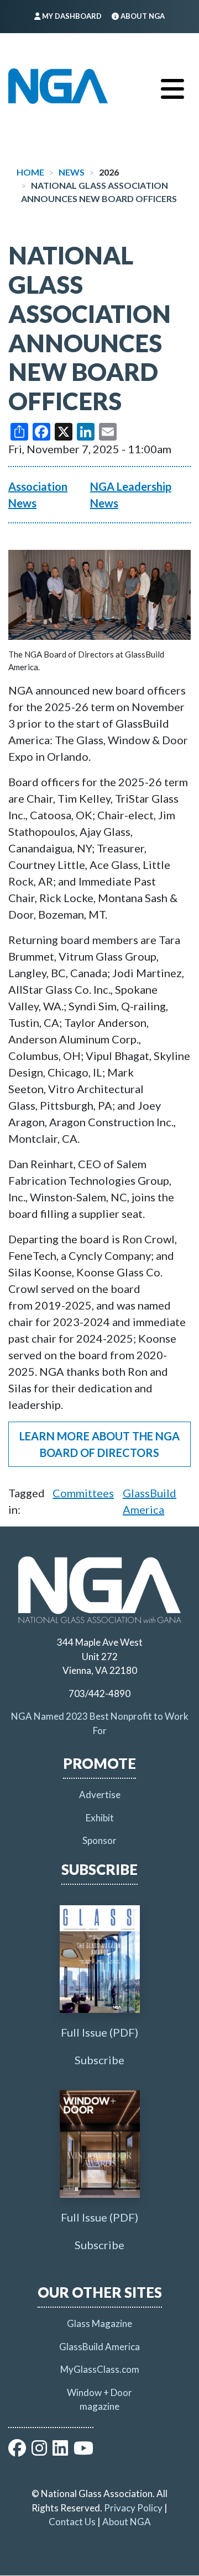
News (72, 172)
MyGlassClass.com (100, 2369)
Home (30, 172)
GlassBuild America (99, 2347)
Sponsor (99, 1840)
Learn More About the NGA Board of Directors (99, 1444)
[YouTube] (83, 2451)
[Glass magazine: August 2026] (100, 1959)
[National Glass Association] (58, 86)
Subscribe (99, 2060)
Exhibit (100, 1818)
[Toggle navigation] (172, 86)
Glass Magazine (99, 2323)
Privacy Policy (133, 2508)
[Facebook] (17, 2451)
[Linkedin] (60, 2451)
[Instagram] (39, 2451)
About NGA (127, 2522)
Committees (83, 1493)
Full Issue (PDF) (99, 2032)
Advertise (100, 1795)
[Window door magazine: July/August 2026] (100, 2144)
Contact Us (72, 2522)
